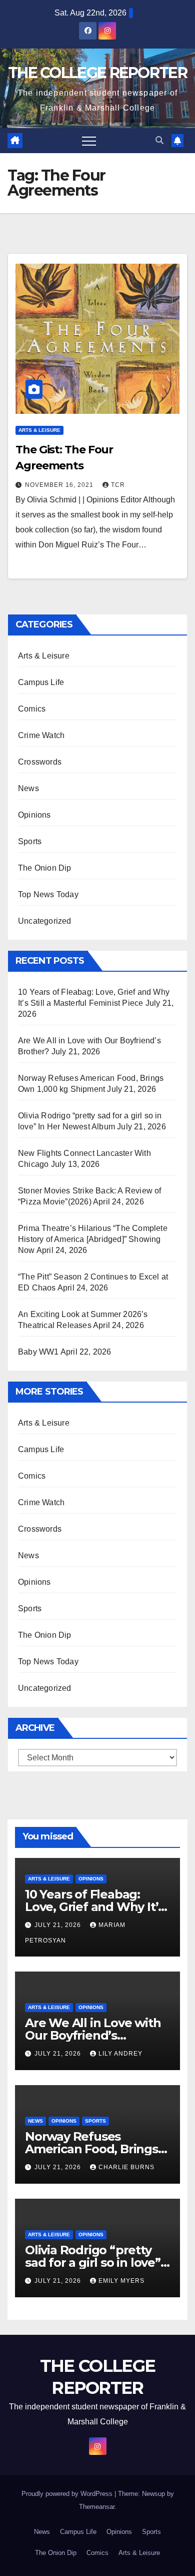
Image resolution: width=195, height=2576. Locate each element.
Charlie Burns (126, 2167)
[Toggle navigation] (89, 141)
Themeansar (97, 2507)
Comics (32, 709)
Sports (30, 841)
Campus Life (41, 682)
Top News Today (48, 894)
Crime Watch (41, 735)
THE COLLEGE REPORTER (97, 73)
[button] (159, 140)
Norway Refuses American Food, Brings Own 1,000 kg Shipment (94, 2149)
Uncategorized (45, 921)
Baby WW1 (38, 1352)
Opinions (34, 815)
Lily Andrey (120, 2054)
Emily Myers (121, 2281)
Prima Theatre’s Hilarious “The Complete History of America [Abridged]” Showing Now (93, 1239)
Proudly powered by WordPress (68, 2494)
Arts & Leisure (39, 430)
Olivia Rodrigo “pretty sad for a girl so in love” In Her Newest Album (93, 2263)
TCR (118, 485)
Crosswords (40, 762)
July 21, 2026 (59, 1925)
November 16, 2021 (60, 485)
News (28, 788)
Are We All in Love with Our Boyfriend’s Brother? (93, 2035)
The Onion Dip (45, 868)
